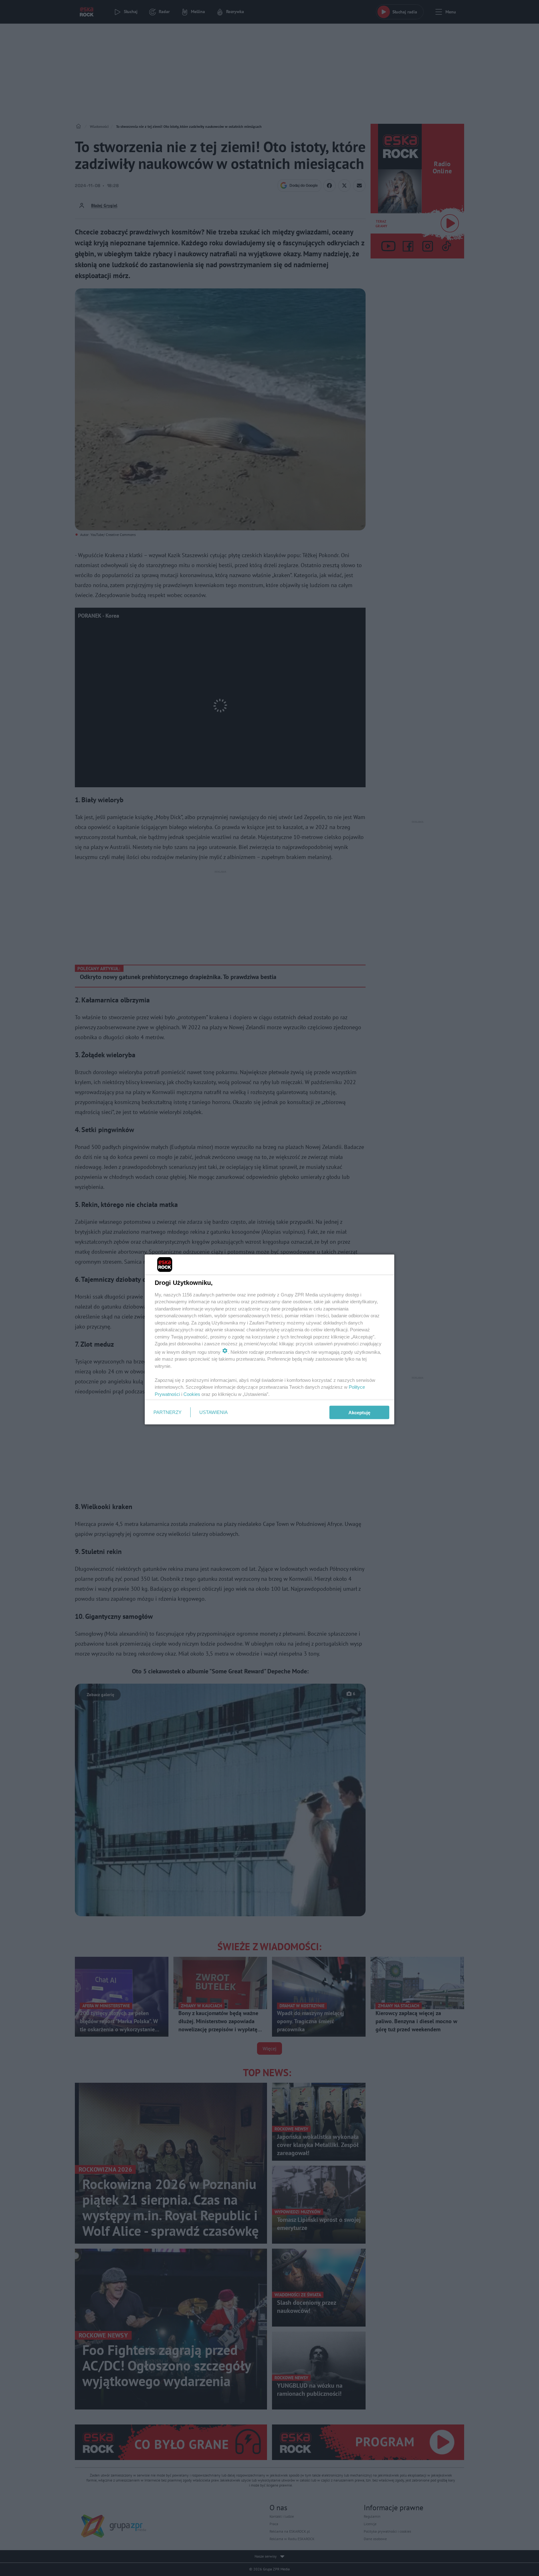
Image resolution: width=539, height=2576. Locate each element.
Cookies (192, 1394)
